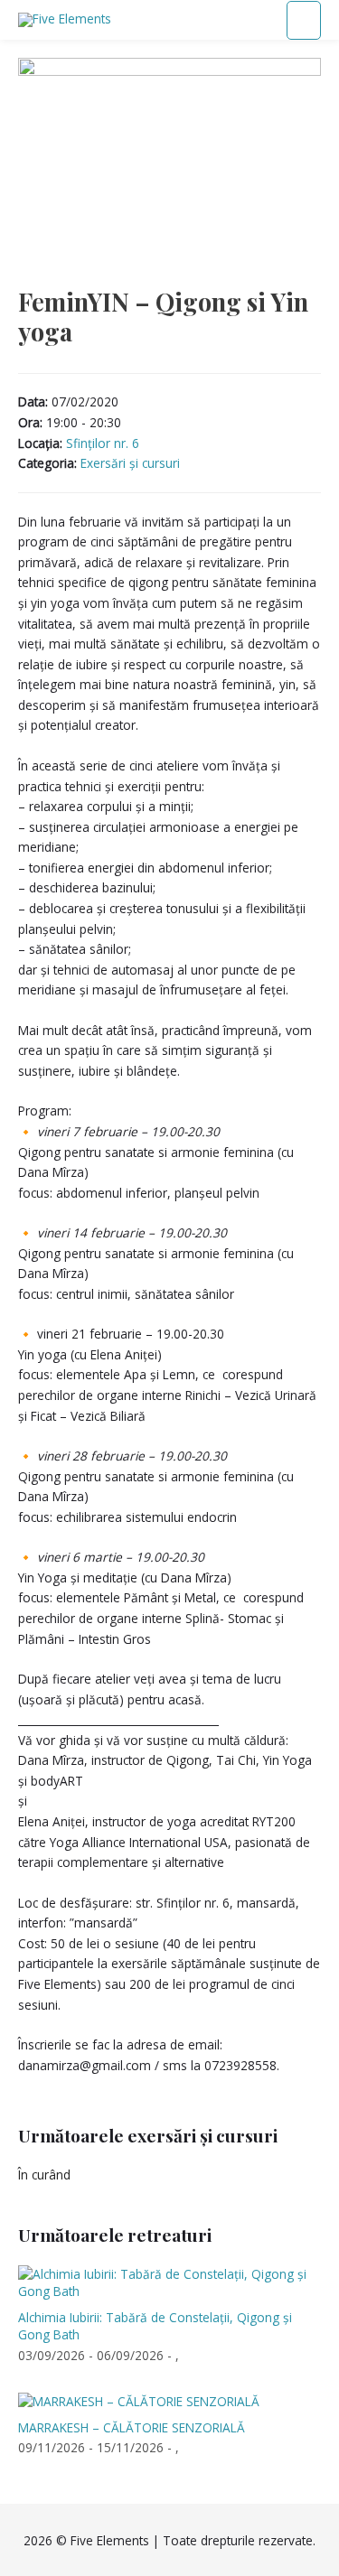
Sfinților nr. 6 (103, 443)
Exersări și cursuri (130, 463)
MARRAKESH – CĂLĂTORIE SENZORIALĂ (132, 2427)
